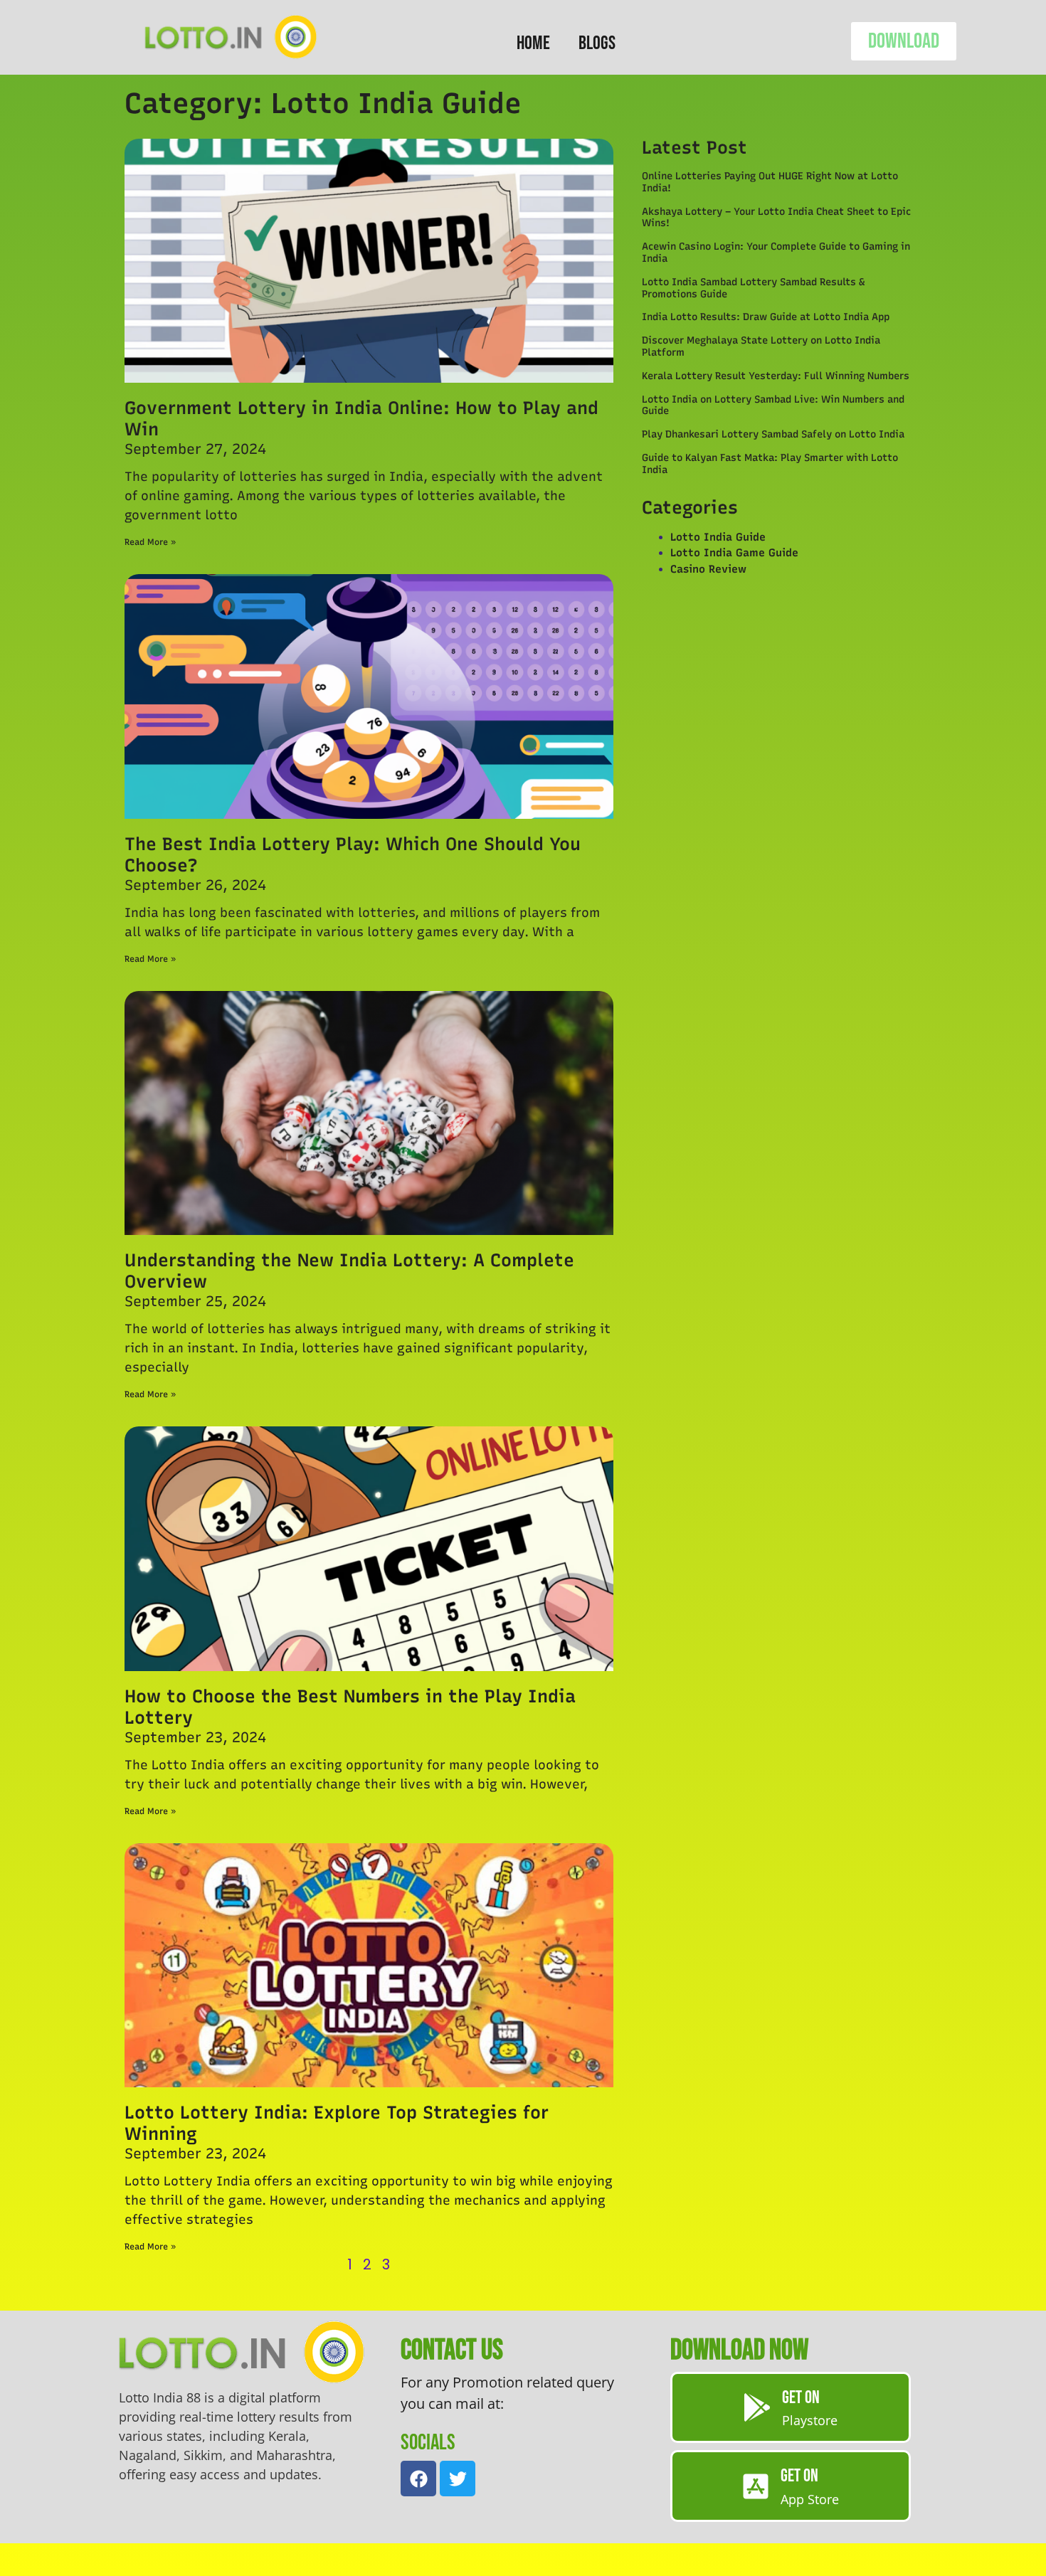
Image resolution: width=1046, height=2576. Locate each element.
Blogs (597, 43)
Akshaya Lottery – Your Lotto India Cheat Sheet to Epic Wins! (776, 218)
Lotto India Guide (718, 537)
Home (533, 43)
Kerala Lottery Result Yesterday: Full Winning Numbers (776, 376)
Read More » (150, 542)
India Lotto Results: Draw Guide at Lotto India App (766, 317)
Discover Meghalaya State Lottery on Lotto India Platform (761, 346)
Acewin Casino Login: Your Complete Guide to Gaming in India (776, 253)
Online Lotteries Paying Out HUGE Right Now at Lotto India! (770, 182)
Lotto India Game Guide (734, 553)
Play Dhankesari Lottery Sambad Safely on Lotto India (773, 434)
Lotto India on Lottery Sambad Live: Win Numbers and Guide (773, 406)
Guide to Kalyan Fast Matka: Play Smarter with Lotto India (770, 464)
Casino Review (708, 569)
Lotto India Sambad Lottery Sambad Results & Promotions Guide (753, 288)
